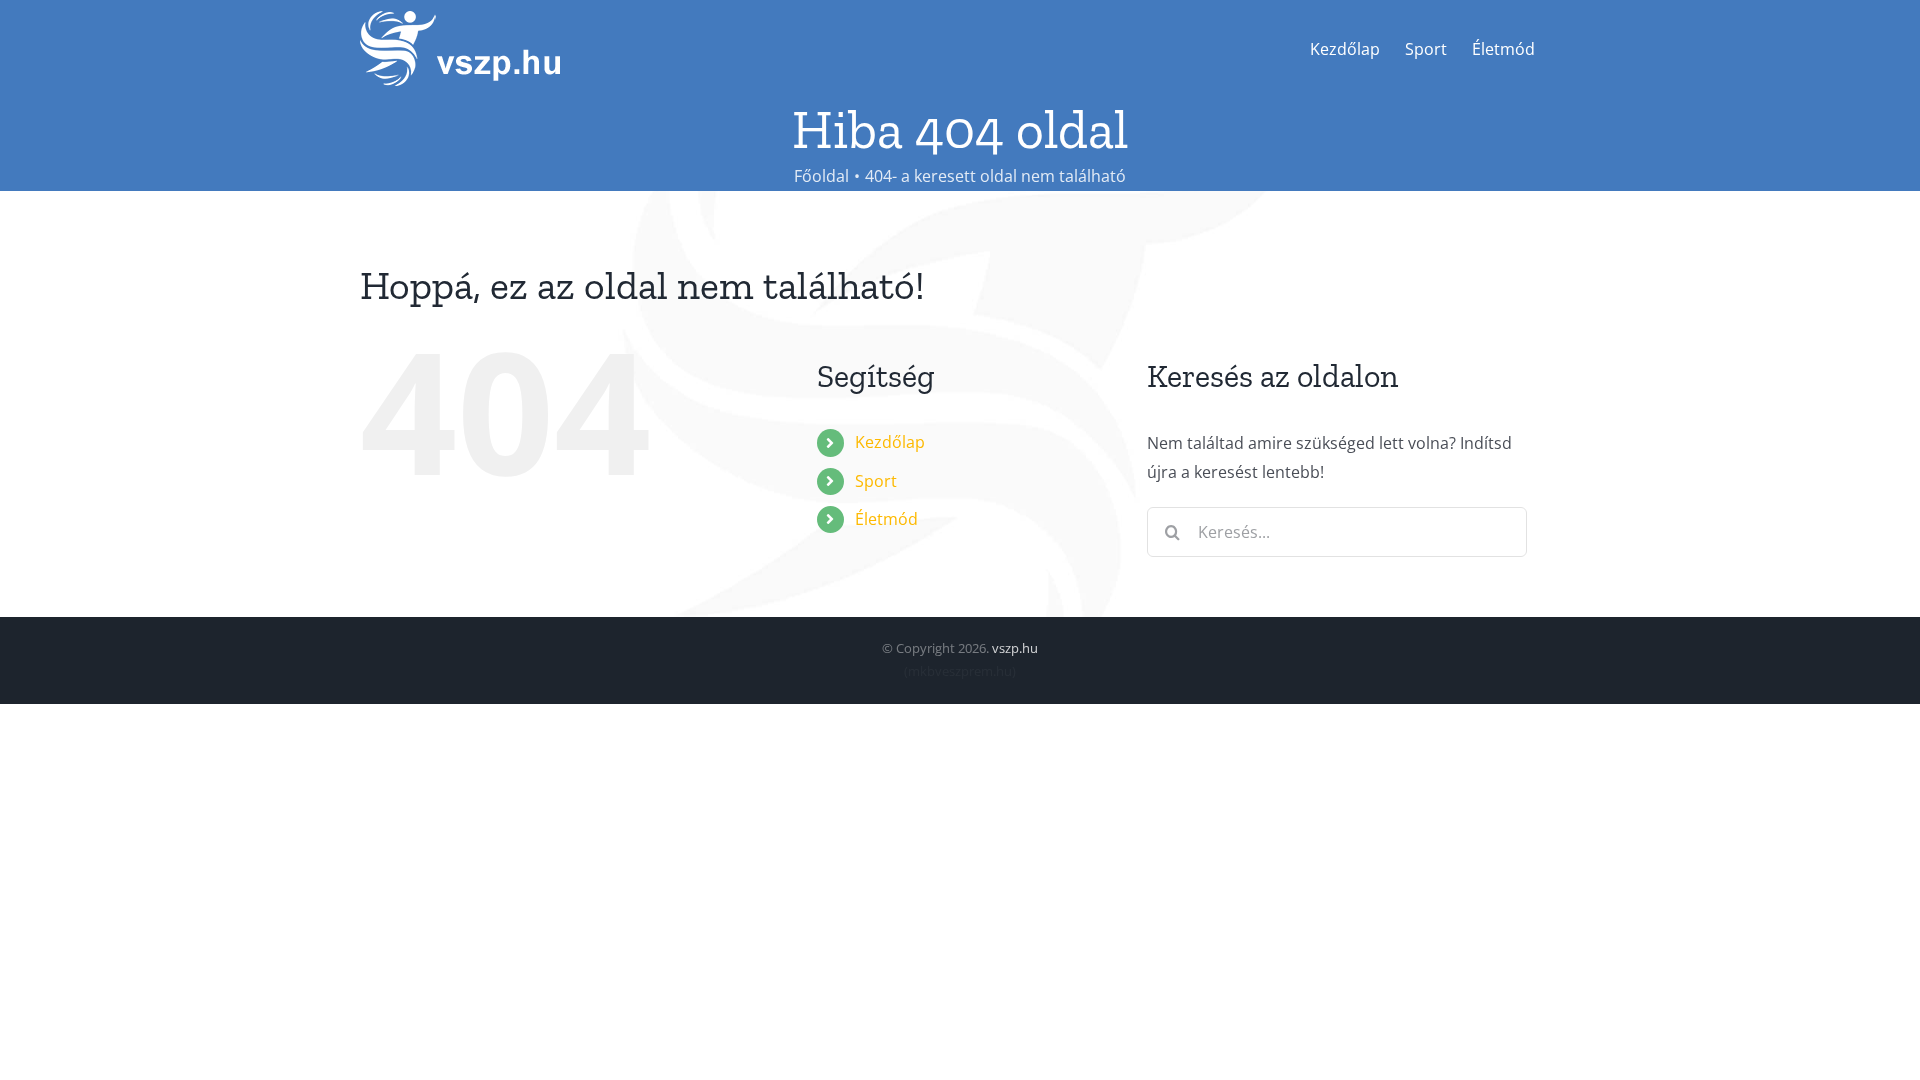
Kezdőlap (890, 442)
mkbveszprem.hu (960, 671)
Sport (876, 481)
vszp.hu (1015, 648)
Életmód (886, 519)
